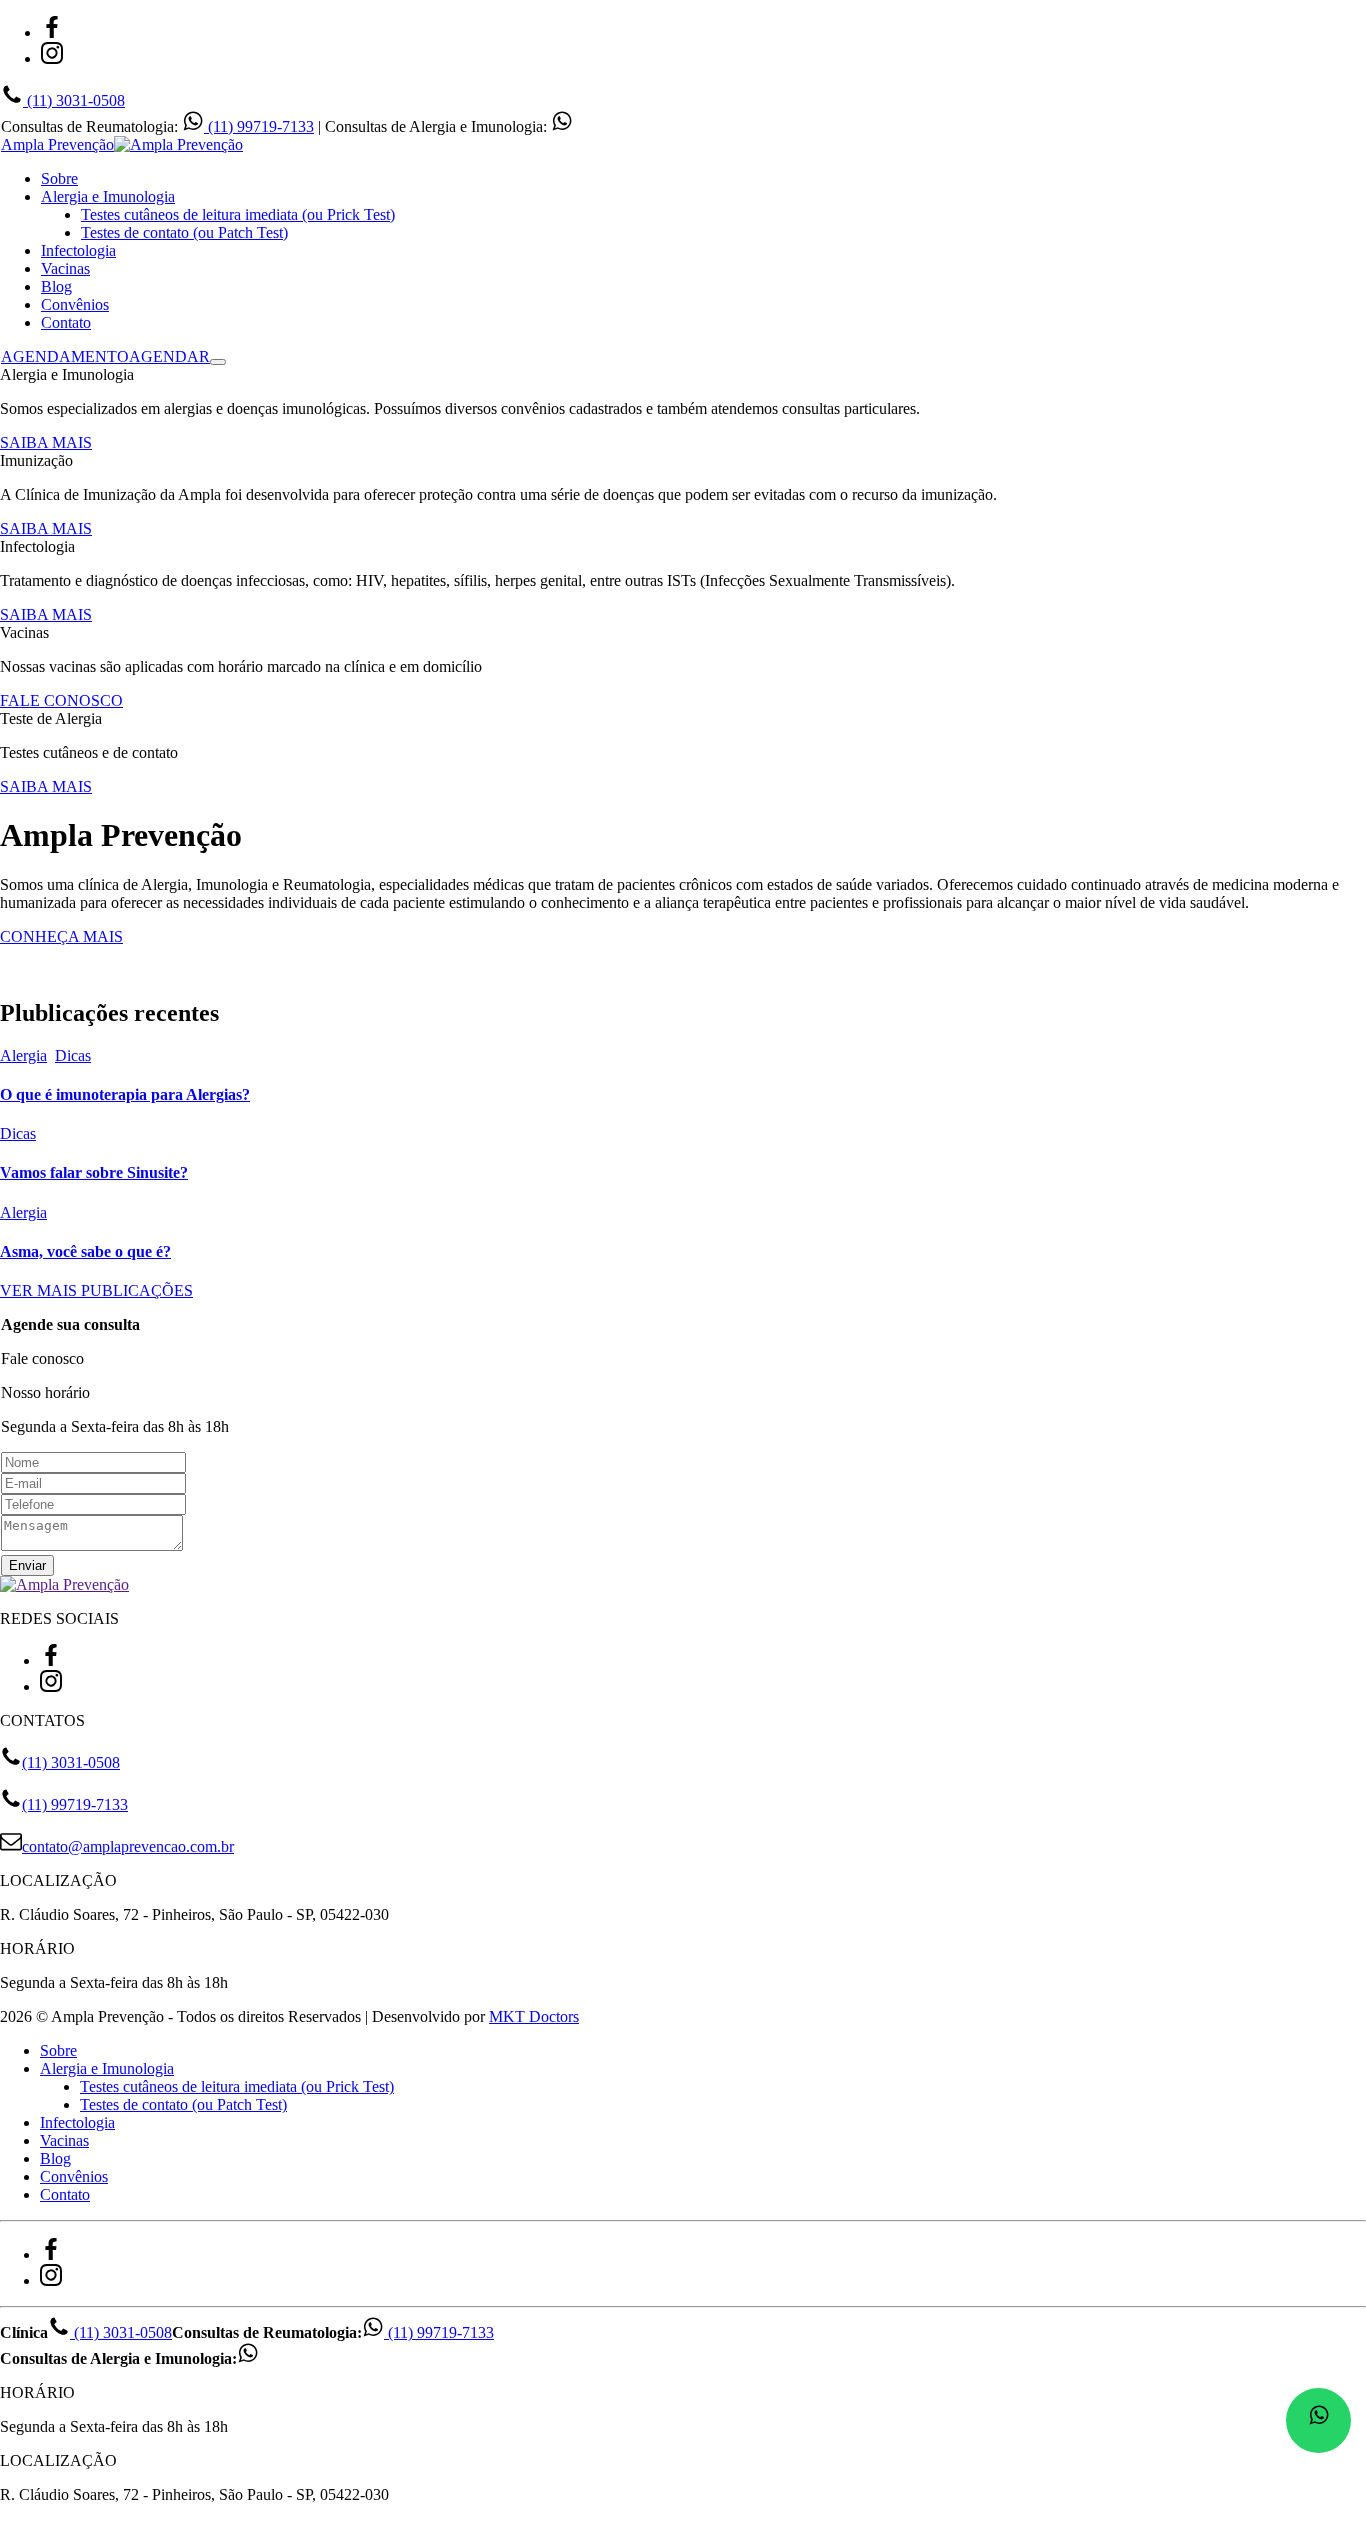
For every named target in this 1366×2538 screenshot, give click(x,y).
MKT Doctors (534, 2016)
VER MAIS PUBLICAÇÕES (96, 1290)
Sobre (59, 178)
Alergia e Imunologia (108, 196)
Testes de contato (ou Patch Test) (184, 232)
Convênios (75, 304)
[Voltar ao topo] (9, 2528)
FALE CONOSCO (61, 700)
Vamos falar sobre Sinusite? (94, 1172)
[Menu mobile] (218, 362)
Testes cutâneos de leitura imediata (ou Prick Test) (238, 214)
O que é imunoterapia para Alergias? (125, 1094)
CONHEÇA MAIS (61, 936)
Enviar (27, 1565)
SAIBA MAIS (46, 442)
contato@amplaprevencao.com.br (128, 1846)
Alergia (23, 1055)
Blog (56, 286)
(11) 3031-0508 (74, 100)
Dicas (73, 1055)
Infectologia (78, 250)
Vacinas (65, 268)
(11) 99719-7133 (259, 126)
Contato (66, 322)
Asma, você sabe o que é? (85, 1251)
